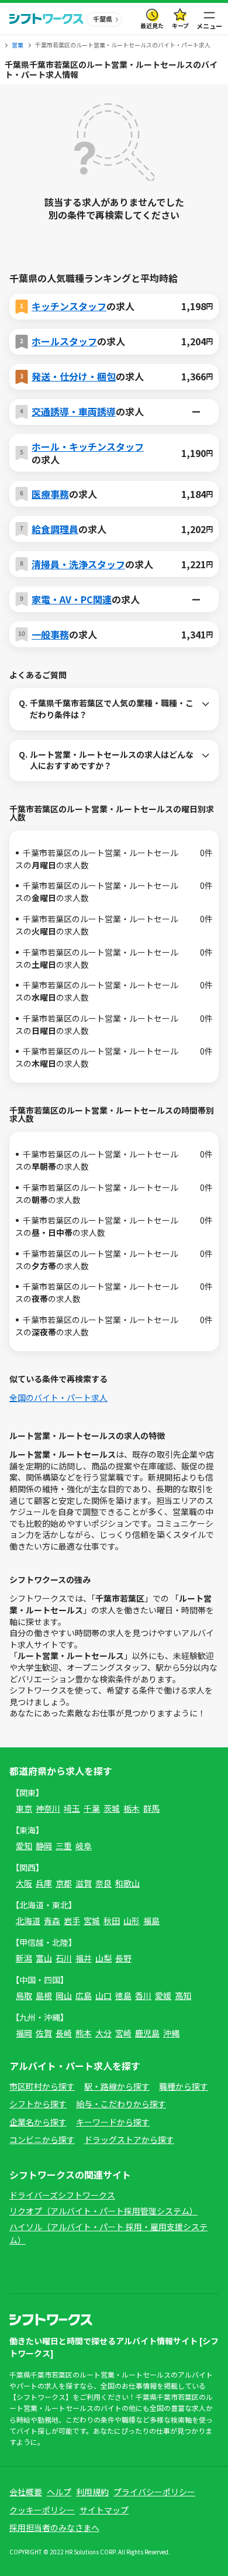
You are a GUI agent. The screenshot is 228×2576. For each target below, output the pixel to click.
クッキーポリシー (42, 2510)
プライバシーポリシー (154, 2492)
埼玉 (72, 1808)
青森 (52, 1921)
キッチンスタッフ (69, 306)
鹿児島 (147, 2033)
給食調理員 (55, 529)
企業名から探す (38, 2122)
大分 (103, 2033)
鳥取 (24, 1995)
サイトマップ (104, 2510)
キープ (180, 25)
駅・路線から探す (117, 2086)
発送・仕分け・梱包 (74, 376)
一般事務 (50, 634)
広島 (84, 1995)
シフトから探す (38, 2104)
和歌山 (127, 1883)
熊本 (84, 2033)
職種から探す (184, 2086)
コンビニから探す (42, 2139)
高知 (183, 1995)
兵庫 (44, 1883)
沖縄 (171, 2033)
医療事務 (50, 494)
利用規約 (92, 2492)
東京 (24, 1808)
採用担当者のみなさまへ (54, 2527)
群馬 (151, 1808)
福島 (151, 1921)
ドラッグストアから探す (129, 2139)
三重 (64, 1846)
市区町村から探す (42, 2086)
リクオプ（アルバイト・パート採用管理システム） (103, 2211)
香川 (143, 1995)
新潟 (24, 1958)
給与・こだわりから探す (121, 2104)
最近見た (152, 25)
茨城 (112, 1808)
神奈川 (48, 1808)
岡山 (64, 1995)
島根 (44, 1995)
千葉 (92, 1808)
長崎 (64, 2033)
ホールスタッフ (64, 341)
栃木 (132, 1808)
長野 (123, 1958)
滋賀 (84, 1883)
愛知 (24, 1846)
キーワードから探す (113, 2122)
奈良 (103, 1883)
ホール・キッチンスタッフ (88, 446)
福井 (84, 1958)
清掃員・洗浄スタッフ (78, 564)
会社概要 (26, 2492)
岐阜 (84, 1846)
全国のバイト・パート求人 (58, 1397)
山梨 (103, 1958)
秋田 (112, 1921)
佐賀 (44, 2033)
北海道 (28, 1921)
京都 (64, 1883)
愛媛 (163, 1995)
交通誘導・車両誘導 (74, 411)
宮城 (92, 1921)
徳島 (123, 1995)
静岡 (44, 1846)
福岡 (24, 2033)
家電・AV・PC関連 (72, 599)
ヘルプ (59, 2492)
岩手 (72, 1921)
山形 (132, 1921)
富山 (44, 1958)
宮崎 (123, 2033)
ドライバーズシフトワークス (62, 2195)
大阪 (24, 1883)
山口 (103, 1995)
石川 (64, 1958)
